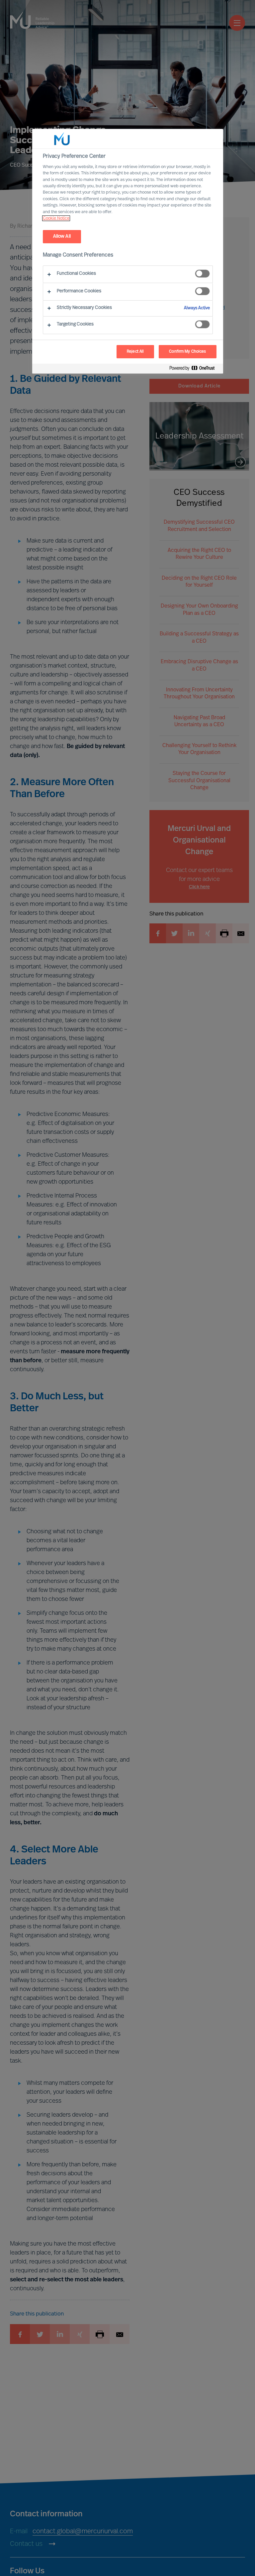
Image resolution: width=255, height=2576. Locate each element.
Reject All (135, 352)
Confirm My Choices (187, 352)
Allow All (62, 236)
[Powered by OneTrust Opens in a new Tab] (195, 369)
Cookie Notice (56, 218)
